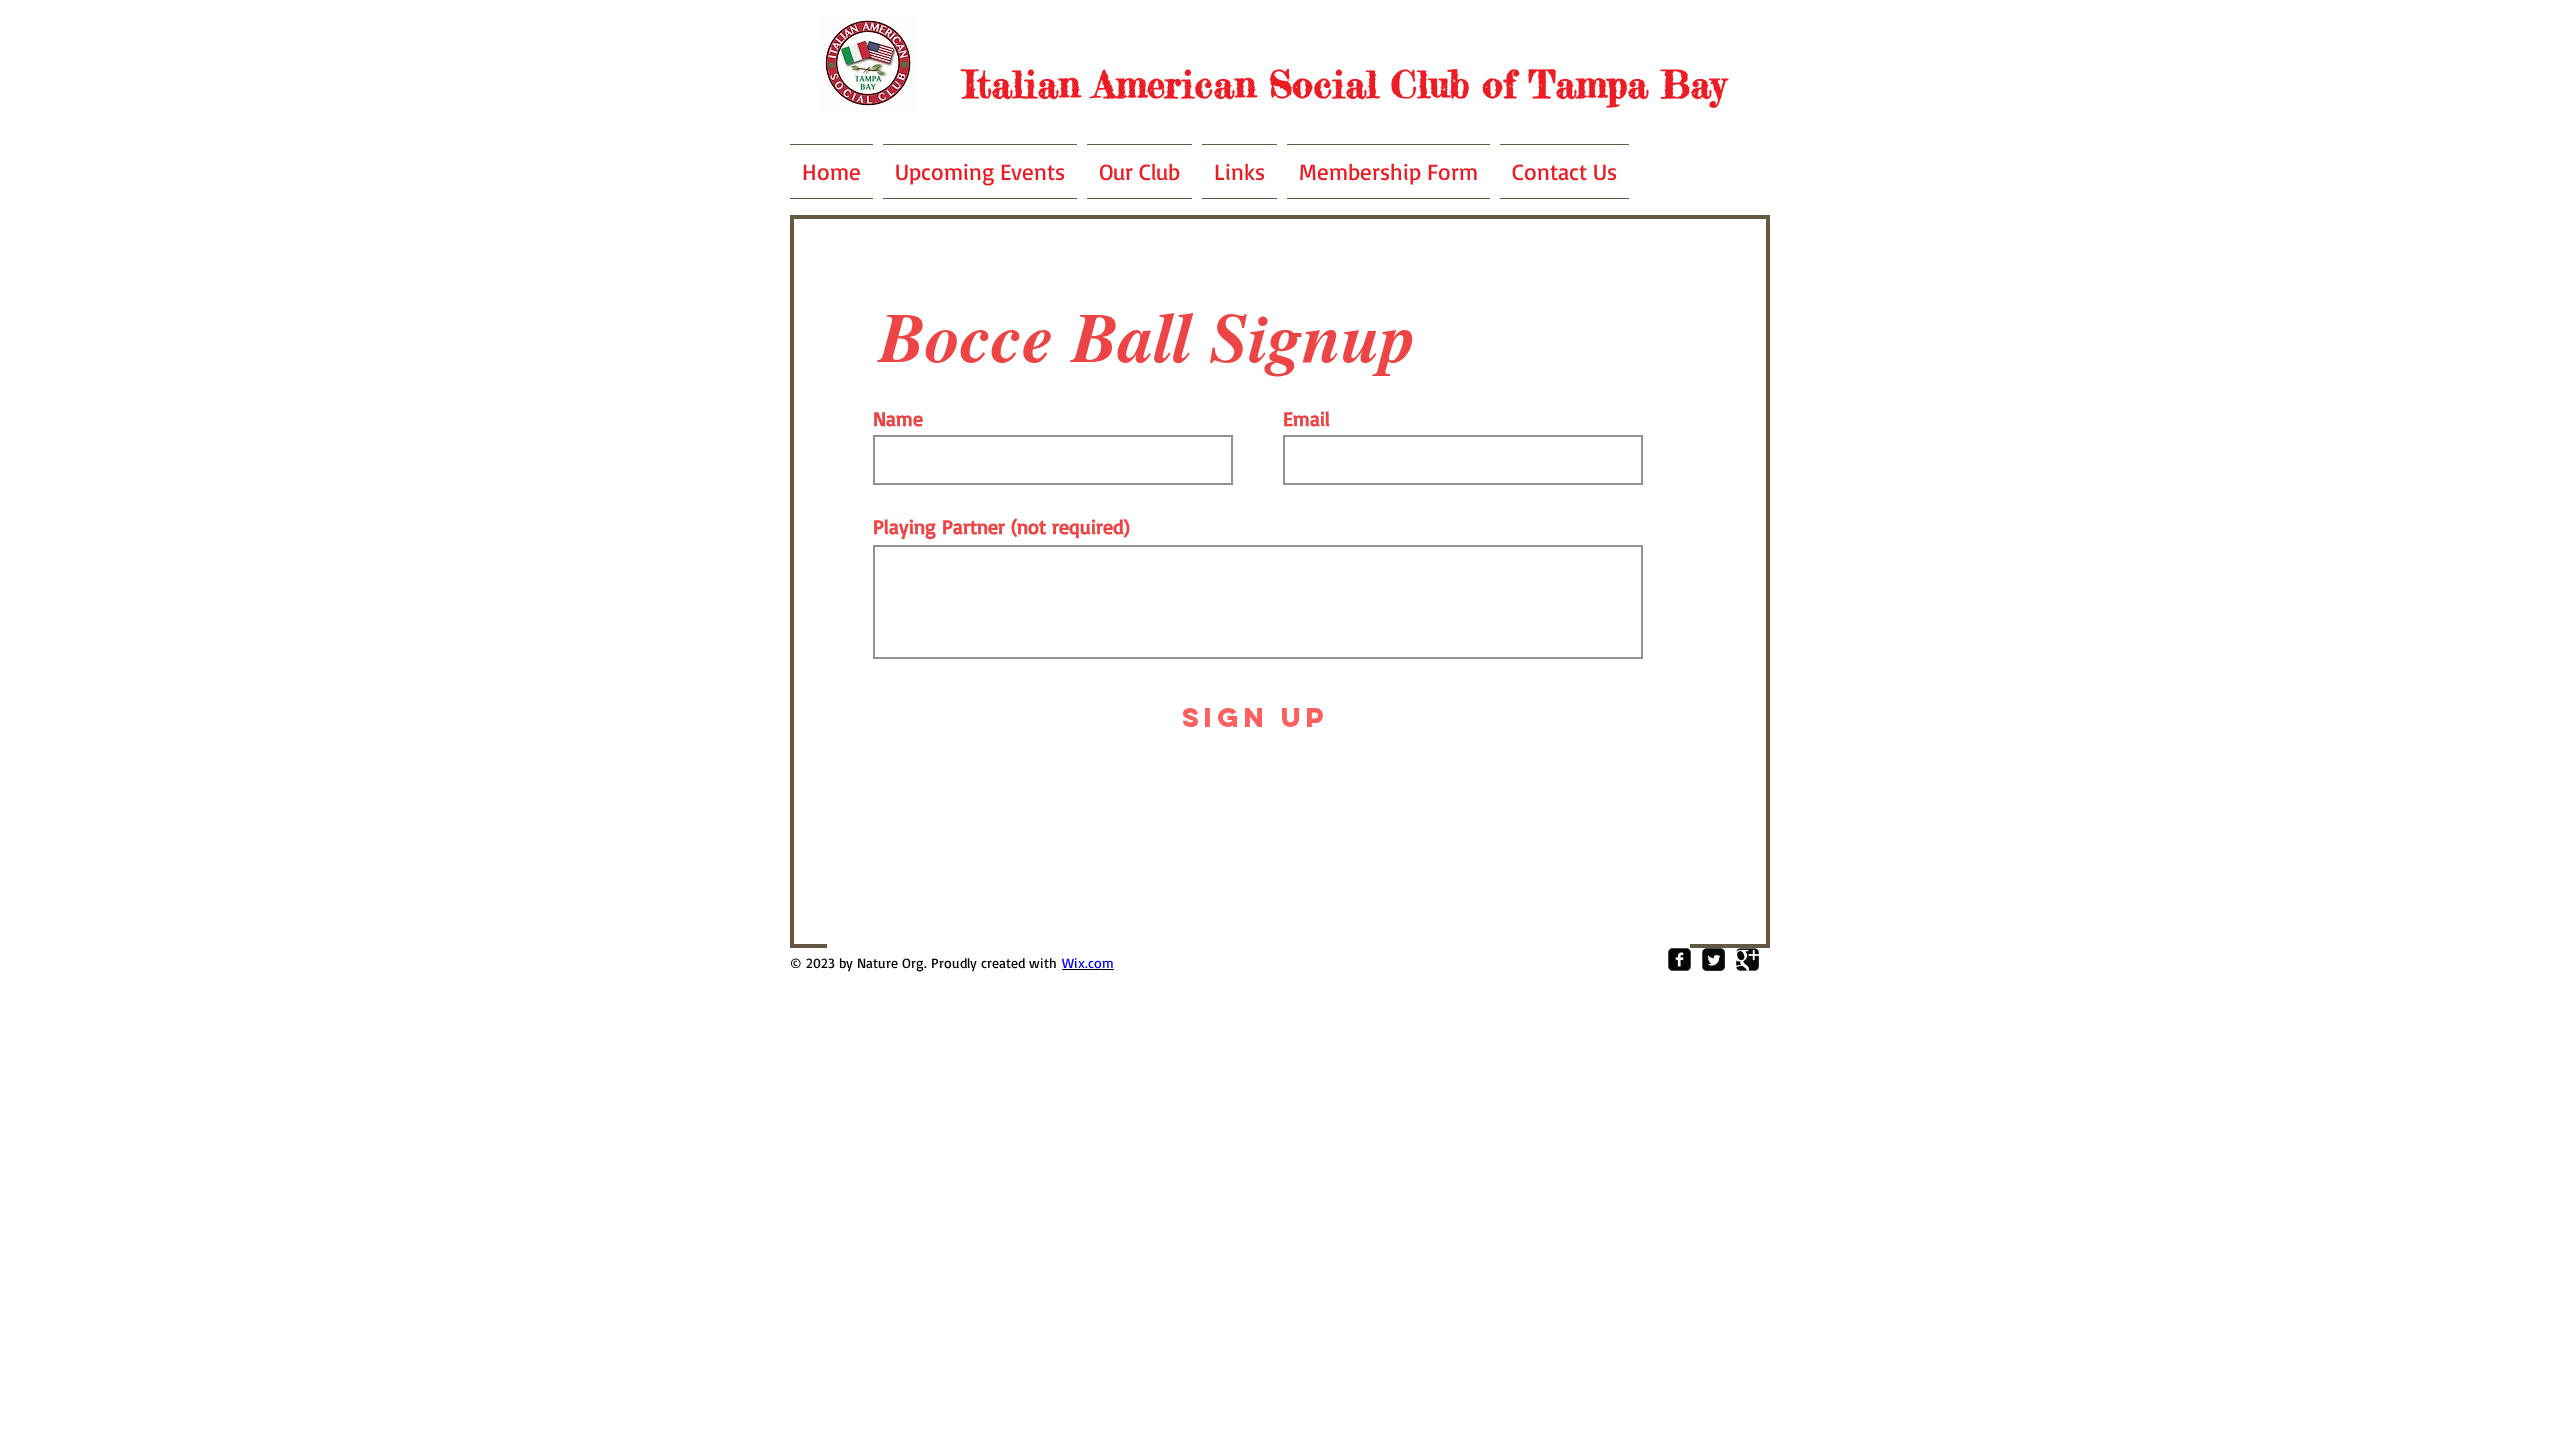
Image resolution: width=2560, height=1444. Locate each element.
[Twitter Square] (1713, 959)
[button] (1139, 171)
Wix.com (1088, 962)
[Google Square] (1747, 959)
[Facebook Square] (1679, 959)
